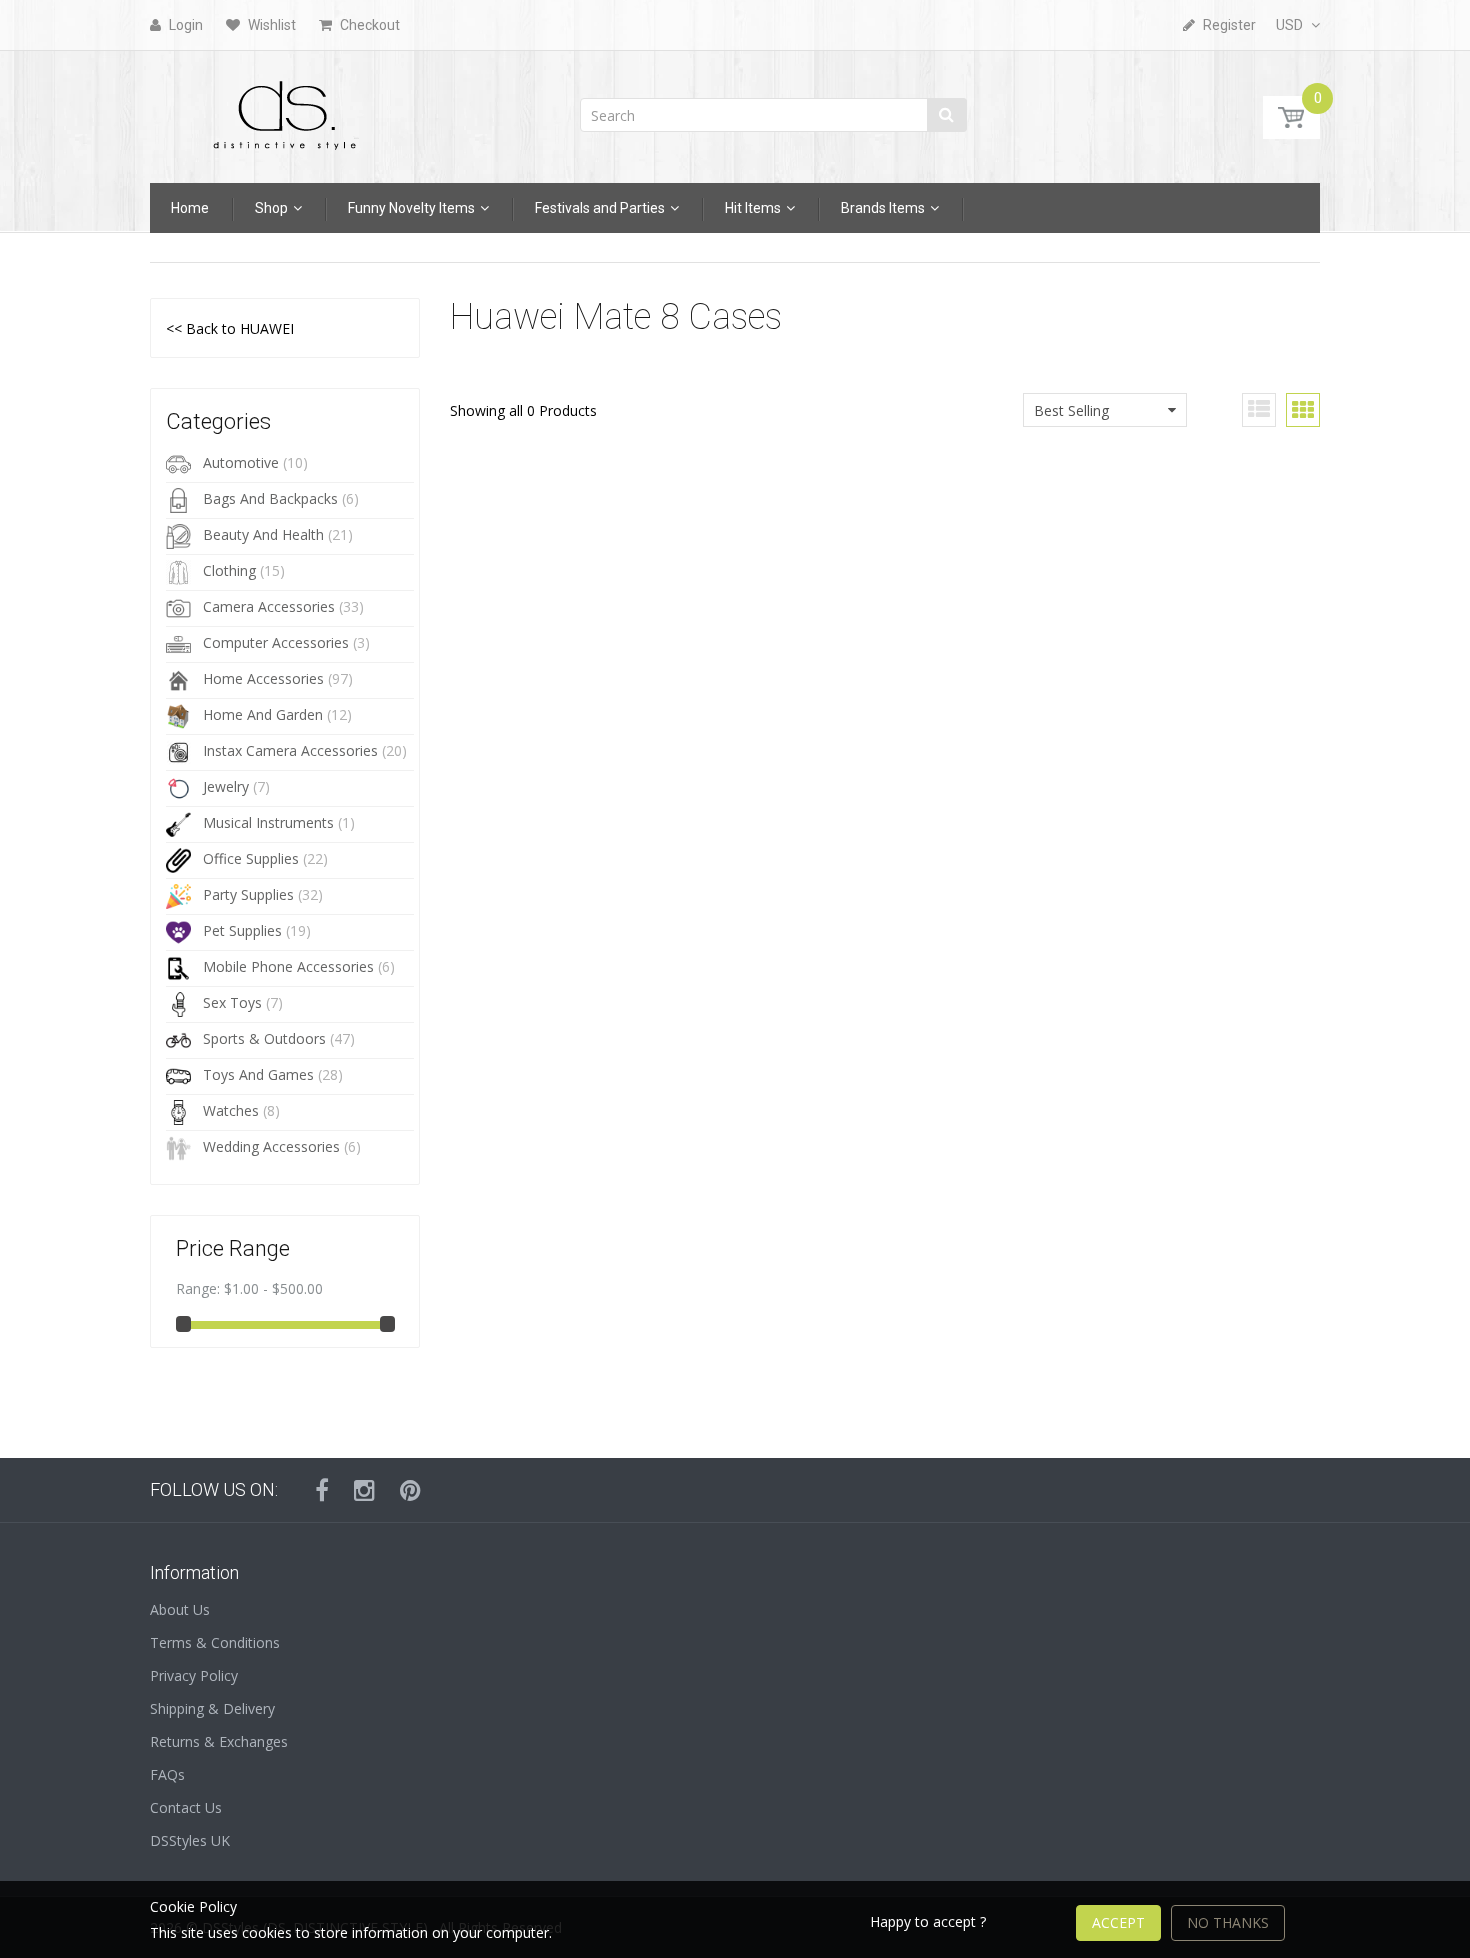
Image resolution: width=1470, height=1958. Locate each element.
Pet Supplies (242, 930)
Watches (231, 1110)
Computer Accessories (276, 642)
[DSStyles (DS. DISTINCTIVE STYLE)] (285, 110)
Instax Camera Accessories (290, 750)
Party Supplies (248, 894)
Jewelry (226, 786)
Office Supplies (251, 858)
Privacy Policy (194, 1675)
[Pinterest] (410, 1490)
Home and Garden (263, 714)
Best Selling (1071, 410)
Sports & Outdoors (264, 1038)
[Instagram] (364, 1490)
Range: (198, 1288)
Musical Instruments (268, 822)
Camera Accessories (269, 606)
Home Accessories (263, 678)
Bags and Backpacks (270, 498)
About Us (180, 1609)
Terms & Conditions (215, 1642)
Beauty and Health (263, 534)
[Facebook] (322, 1490)
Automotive (241, 462)
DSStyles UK (190, 1840)
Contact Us (186, 1807)
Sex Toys (232, 1002)
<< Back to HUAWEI (230, 328)
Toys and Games (258, 1074)
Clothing (229, 570)
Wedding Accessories (271, 1146)
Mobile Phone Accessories (288, 966)
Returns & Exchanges (219, 1741)
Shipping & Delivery (212, 1708)
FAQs (167, 1774)
